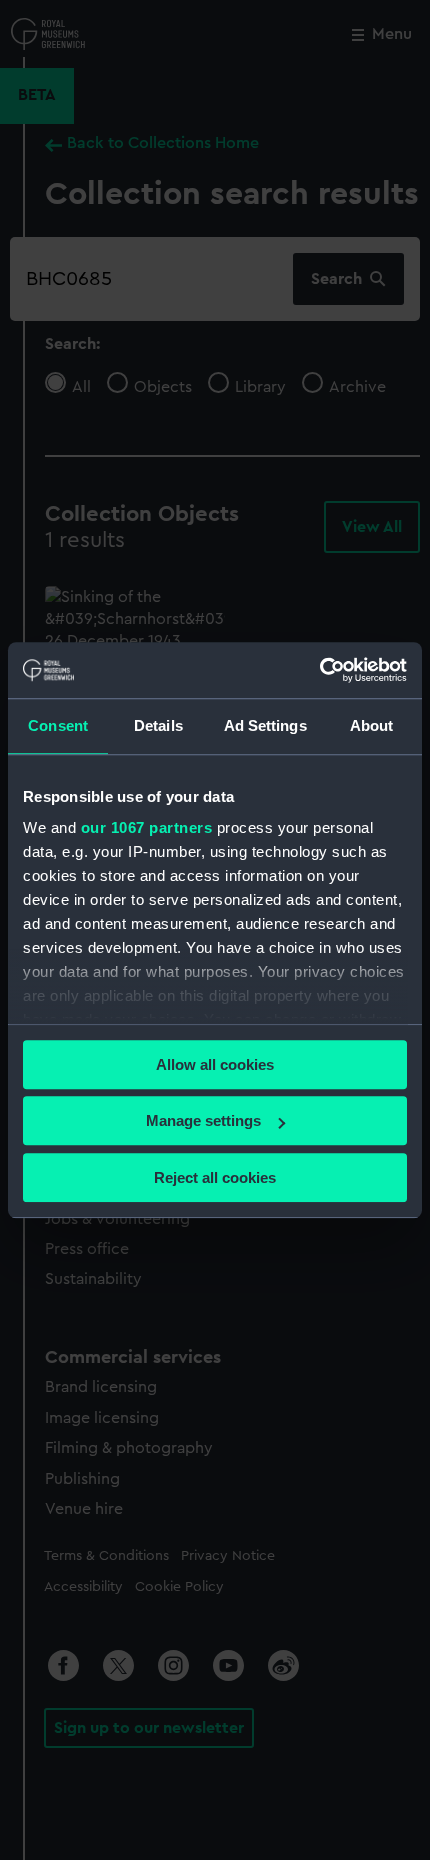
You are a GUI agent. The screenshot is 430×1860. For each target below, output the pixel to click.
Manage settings (203, 1120)
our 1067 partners (147, 827)
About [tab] (372, 725)
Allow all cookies (215, 1064)
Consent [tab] (58, 725)
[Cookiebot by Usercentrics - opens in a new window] (319, 670)
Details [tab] (158, 725)
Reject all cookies (215, 1177)
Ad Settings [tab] (265, 725)
